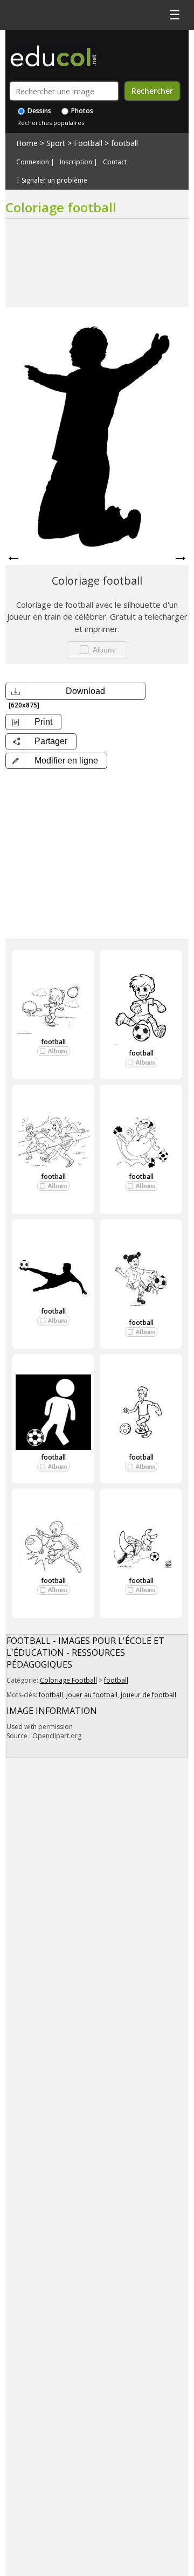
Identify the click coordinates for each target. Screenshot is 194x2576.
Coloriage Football (68, 1680)
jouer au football (92, 1695)
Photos (81, 111)
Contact (115, 162)
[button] (56, 761)
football (124, 143)
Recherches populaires (51, 123)
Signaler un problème (54, 180)
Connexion (33, 162)
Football (88, 143)
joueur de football (148, 1695)
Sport (56, 143)
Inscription (76, 162)
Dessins (39, 111)
